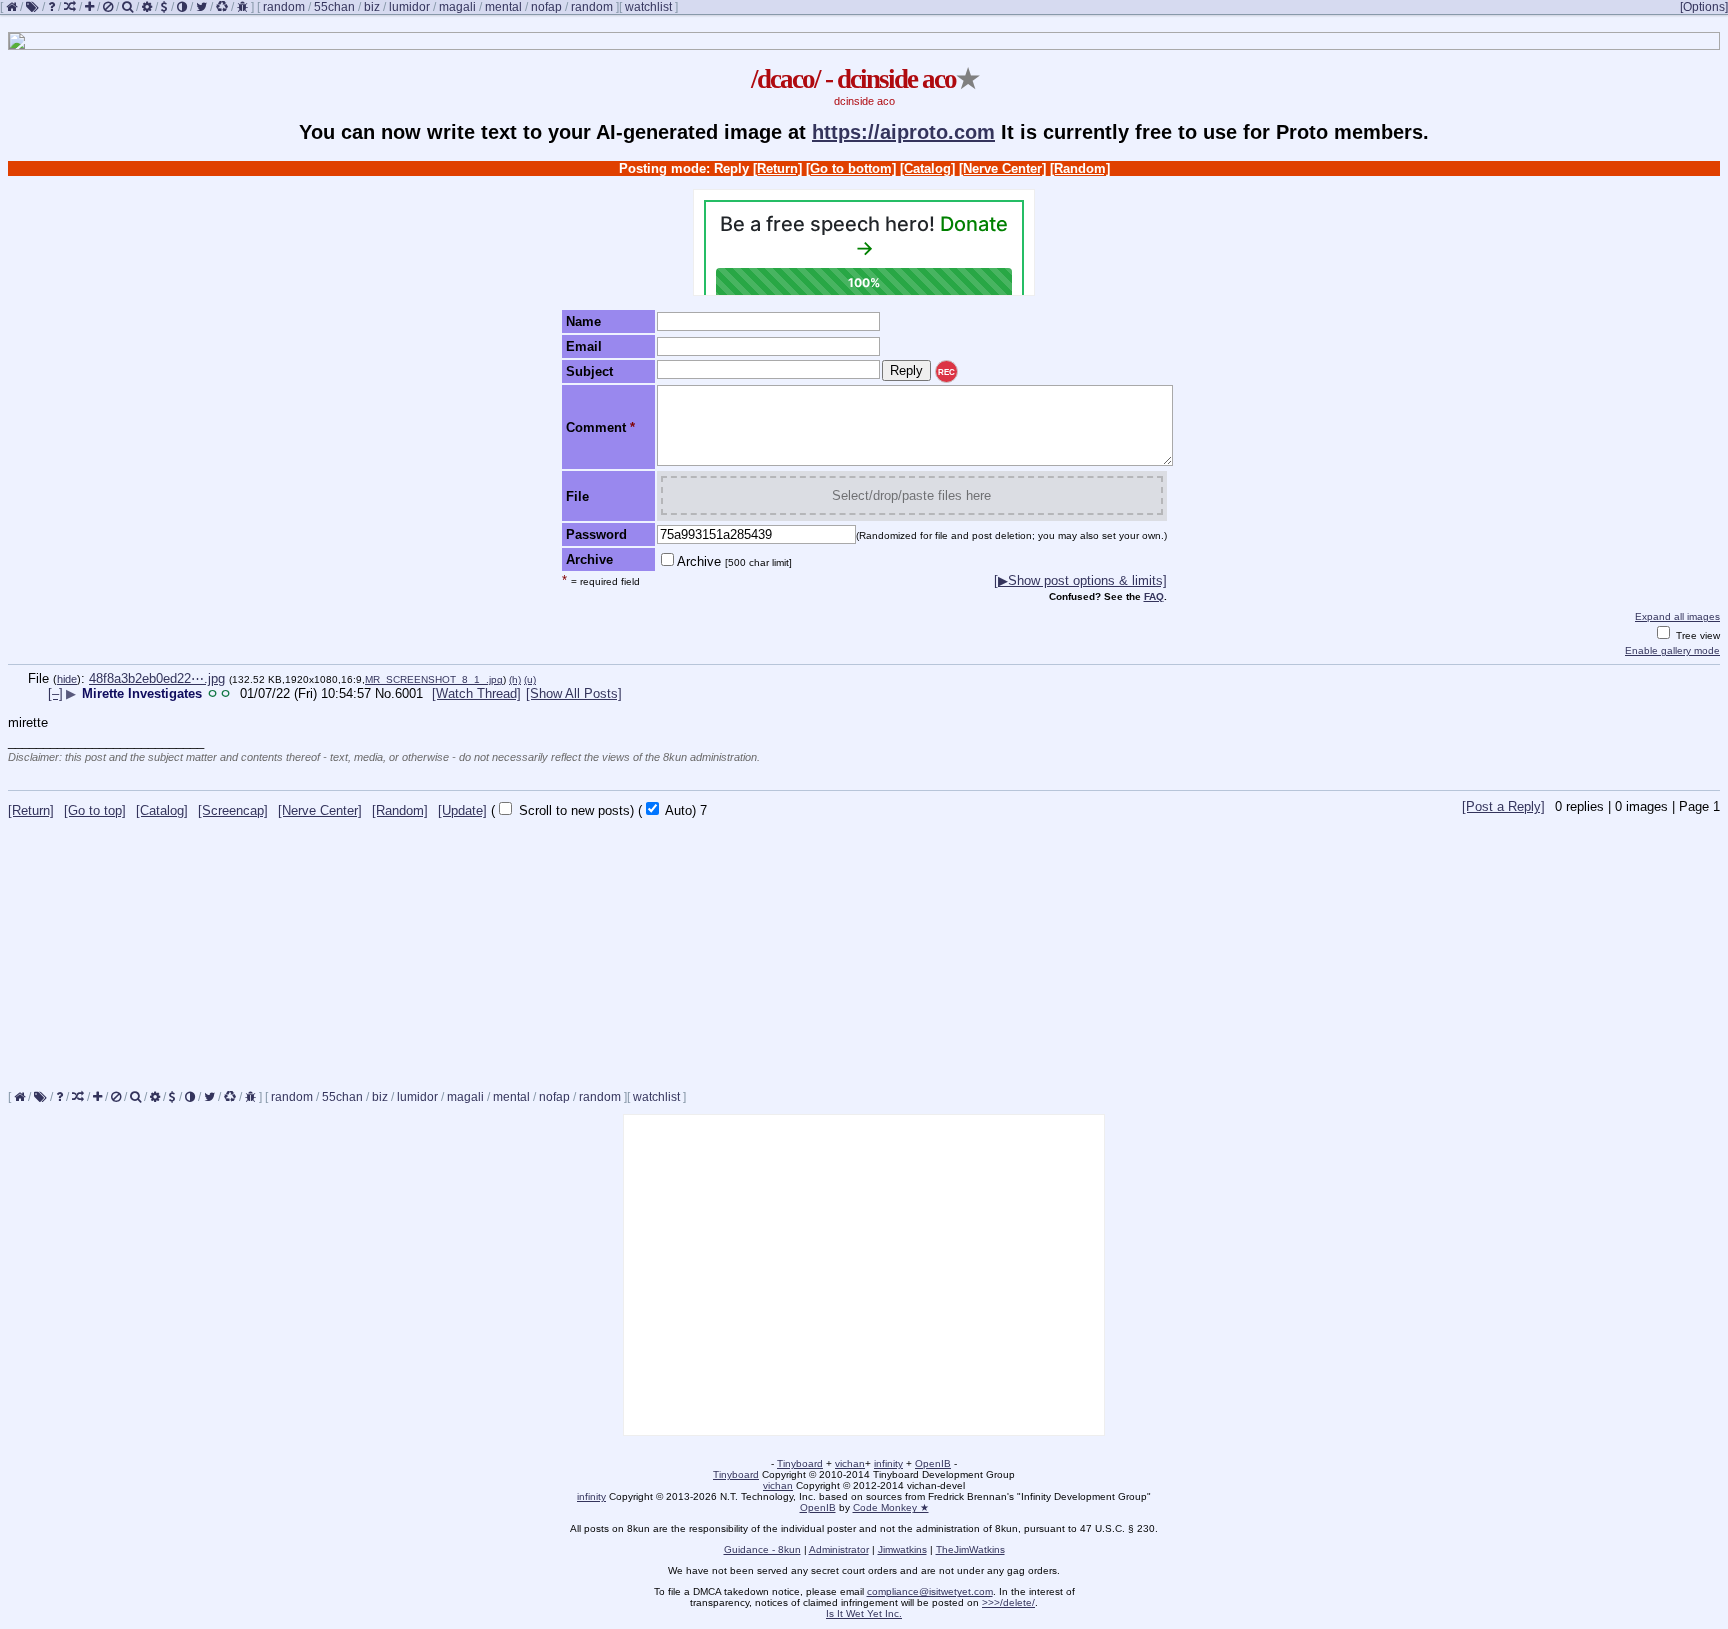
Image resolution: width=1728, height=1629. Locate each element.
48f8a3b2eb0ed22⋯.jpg (157, 678)
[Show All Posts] (574, 693)
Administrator (839, 1549)
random (284, 7)
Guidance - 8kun (762, 1549)
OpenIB (933, 1463)
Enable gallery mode (1672, 650)
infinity (888, 1463)
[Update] (462, 810)
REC (946, 372)
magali (457, 7)
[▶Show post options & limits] (1080, 580)
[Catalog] (927, 168)
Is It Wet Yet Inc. (864, 1613)
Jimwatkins (902, 1549)
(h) (515, 679)
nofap (546, 7)
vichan (850, 1463)
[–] (55, 693)
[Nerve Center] (1002, 168)
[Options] (1704, 7)
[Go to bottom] (851, 168)
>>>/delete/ (1008, 1602)
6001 (409, 693)
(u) (530, 679)
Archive (734, 561)
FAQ (1154, 596)
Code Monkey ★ (891, 1507)
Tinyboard (800, 1463)
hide (67, 679)
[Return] (777, 168)
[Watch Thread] (476, 693)
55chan (334, 7)
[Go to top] (95, 810)
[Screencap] (233, 810)
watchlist (648, 7)
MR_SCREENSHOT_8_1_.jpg (434, 679)
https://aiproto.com (903, 132)
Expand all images (1677, 616)
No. (385, 693)
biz (372, 7)
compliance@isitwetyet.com (930, 1591)
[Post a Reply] (1503, 806)
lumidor (409, 7)
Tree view (1696, 635)
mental (503, 7)
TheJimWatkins (970, 1549)
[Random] (1080, 168)
